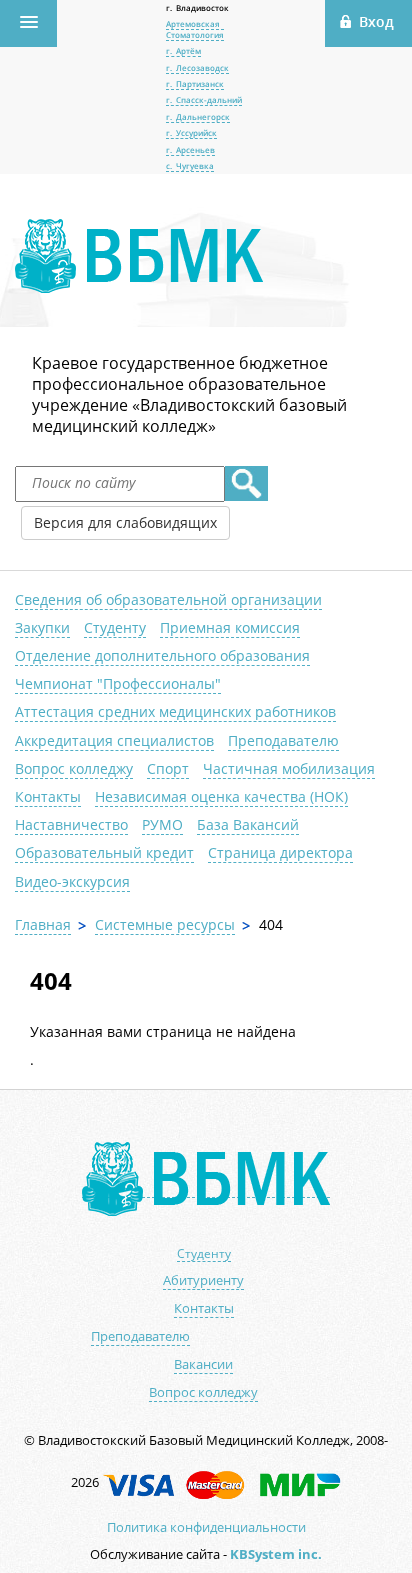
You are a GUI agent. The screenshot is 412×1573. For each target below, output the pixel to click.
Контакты (48, 796)
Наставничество (71, 824)
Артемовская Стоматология (195, 28)
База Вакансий (248, 824)
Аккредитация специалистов (114, 740)
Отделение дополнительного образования (162, 655)
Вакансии (203, 1364)
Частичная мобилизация (289, 768)
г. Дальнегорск (198, 116)
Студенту (115, 627)
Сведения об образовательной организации (168, 599)
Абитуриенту (203, 1280)
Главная (43, 924)
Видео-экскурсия (72, 881)
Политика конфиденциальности (206, 1527)
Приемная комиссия (230, 627)
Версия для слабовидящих (125, 522)
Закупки (42, 627)
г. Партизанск (195, 83)
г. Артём (183, 50)
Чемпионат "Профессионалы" (118, 683)
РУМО (162, 824)
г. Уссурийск (191, 132)
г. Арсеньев (190, 149)
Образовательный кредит (104, 852)
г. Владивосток (197, 7)
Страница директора (280, 852)
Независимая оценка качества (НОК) (221, 796)
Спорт (168, 768)
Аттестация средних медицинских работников (175, 711)
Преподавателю (283, 740)
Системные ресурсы (165, 924)
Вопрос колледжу (74, 768)
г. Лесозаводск (197, 67)
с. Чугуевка (190, 165)
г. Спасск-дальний (204, 99)
